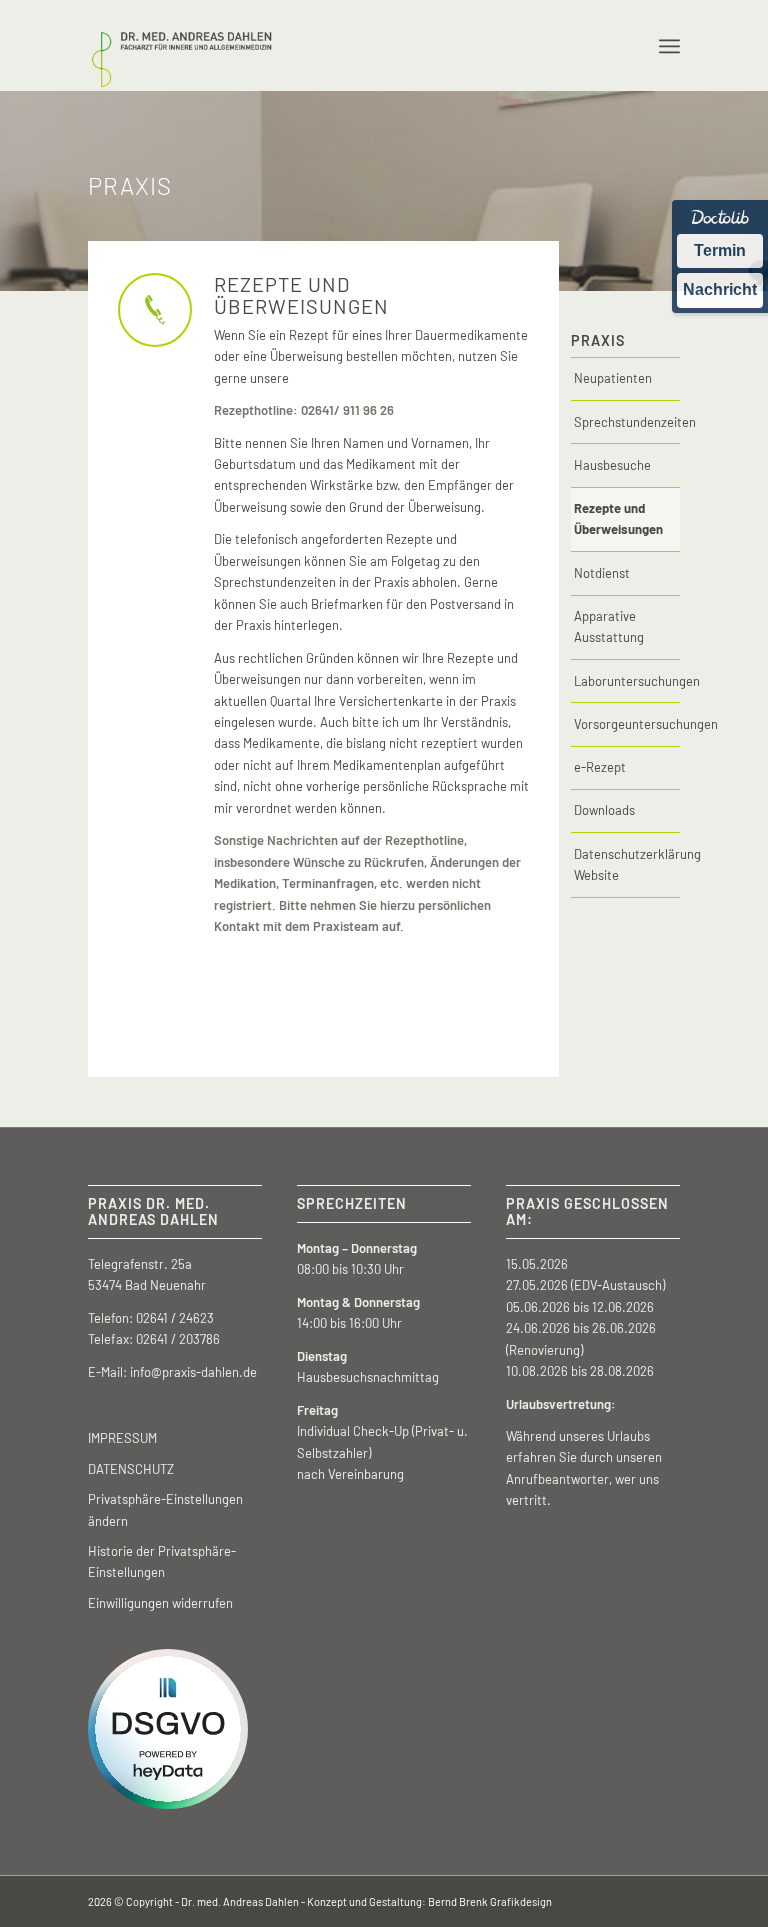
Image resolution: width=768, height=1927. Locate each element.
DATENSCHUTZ (131, 1469)
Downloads (604, 810)
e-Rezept (600, 767)
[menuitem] (669, 46)
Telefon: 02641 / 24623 (151, 1318)
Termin (720, 250)
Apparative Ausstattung (609, 626)
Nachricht (720, 289)
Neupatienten (613, 378)
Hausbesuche (612, 465)
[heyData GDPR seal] (168, 1804)
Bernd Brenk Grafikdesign (490, 1901)
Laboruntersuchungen (627, 681)
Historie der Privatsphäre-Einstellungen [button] (162, 1561)
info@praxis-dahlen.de (193, 1372)
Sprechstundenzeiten (627, 422)
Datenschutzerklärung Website (627, 864)
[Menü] (669, 46)
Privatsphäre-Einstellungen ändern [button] (165, 1509)
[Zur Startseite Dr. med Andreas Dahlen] (181, 46)
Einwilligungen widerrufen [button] (160, 1603)
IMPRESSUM (122, 1438)
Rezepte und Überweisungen (618, 518)
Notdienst (602, 573)
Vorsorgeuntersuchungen (627, 724)
